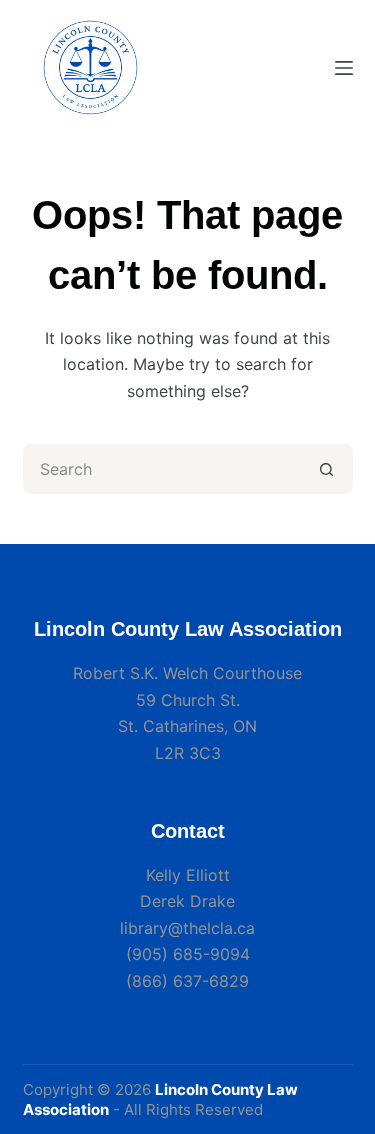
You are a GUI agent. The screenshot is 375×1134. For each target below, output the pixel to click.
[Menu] (344, 68)
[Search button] (328, 469)
